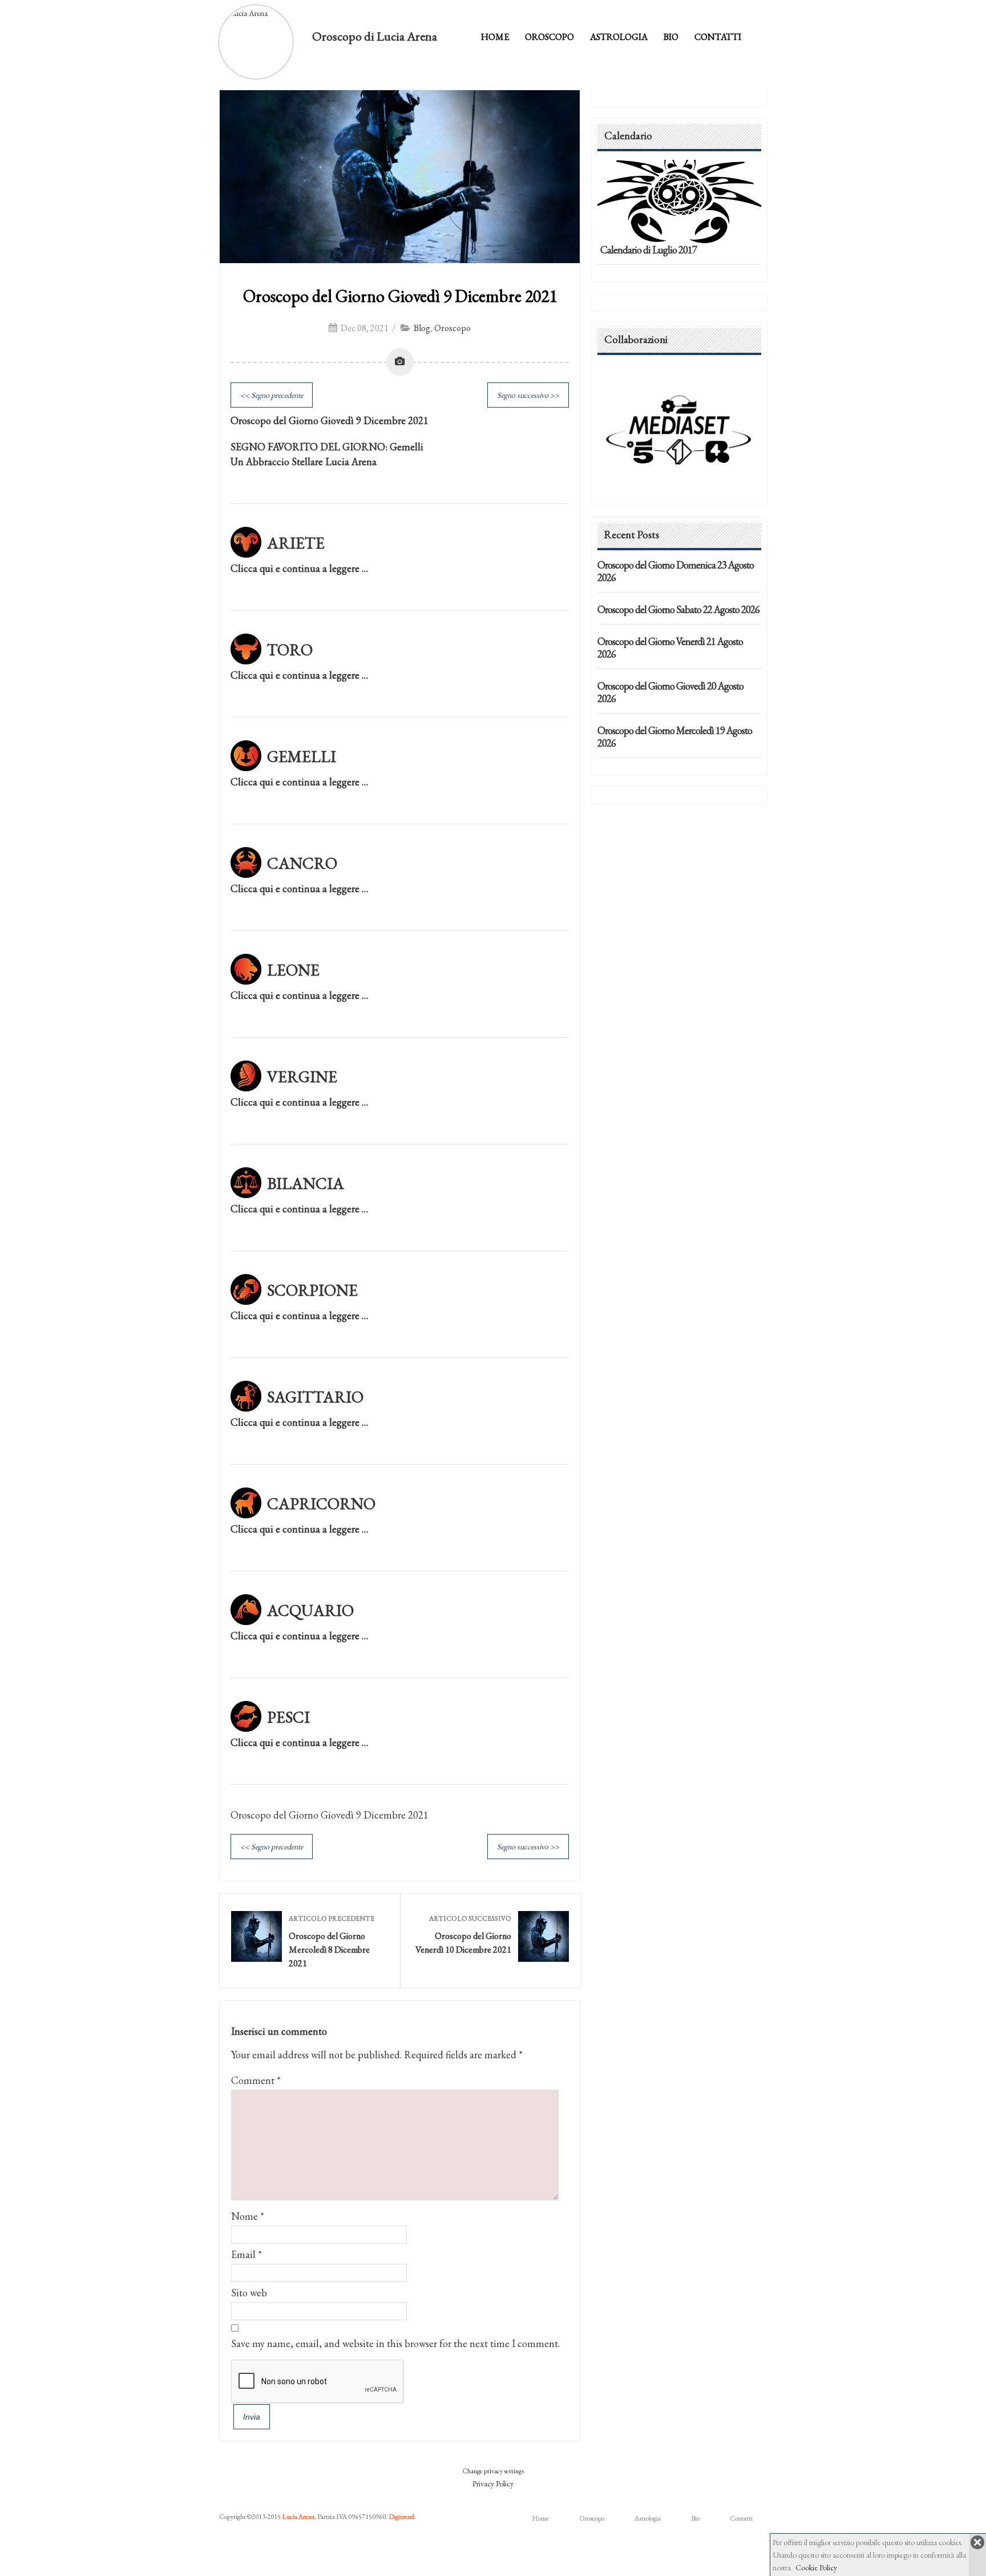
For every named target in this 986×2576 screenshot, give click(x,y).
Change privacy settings (493, 2471)
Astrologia (619, 37)
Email (243, 2254)
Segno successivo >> (528, 395)
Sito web (249, 2293)
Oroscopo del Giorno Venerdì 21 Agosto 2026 (670, 648)
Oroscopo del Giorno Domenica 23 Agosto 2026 (676, 571)
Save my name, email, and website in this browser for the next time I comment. (395, 2343)
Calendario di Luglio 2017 (648, 250)
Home (495, 37)
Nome (245, 2216)
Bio (671, 37)
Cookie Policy (816, 2567)
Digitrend (401, 2517)
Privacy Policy (493, 2484)
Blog (422, 328)
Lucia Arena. (299, 2517)
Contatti (718, 37)
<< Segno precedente (272, 395)
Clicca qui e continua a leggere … (299, 568)
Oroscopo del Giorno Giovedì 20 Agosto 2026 (670, 692)
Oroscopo (549, 37)
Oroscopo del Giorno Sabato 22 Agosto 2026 (678, 609)
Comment (256, 2080)
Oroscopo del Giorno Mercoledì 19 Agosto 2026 (675, 737)
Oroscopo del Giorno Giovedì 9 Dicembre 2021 (400, 296)
